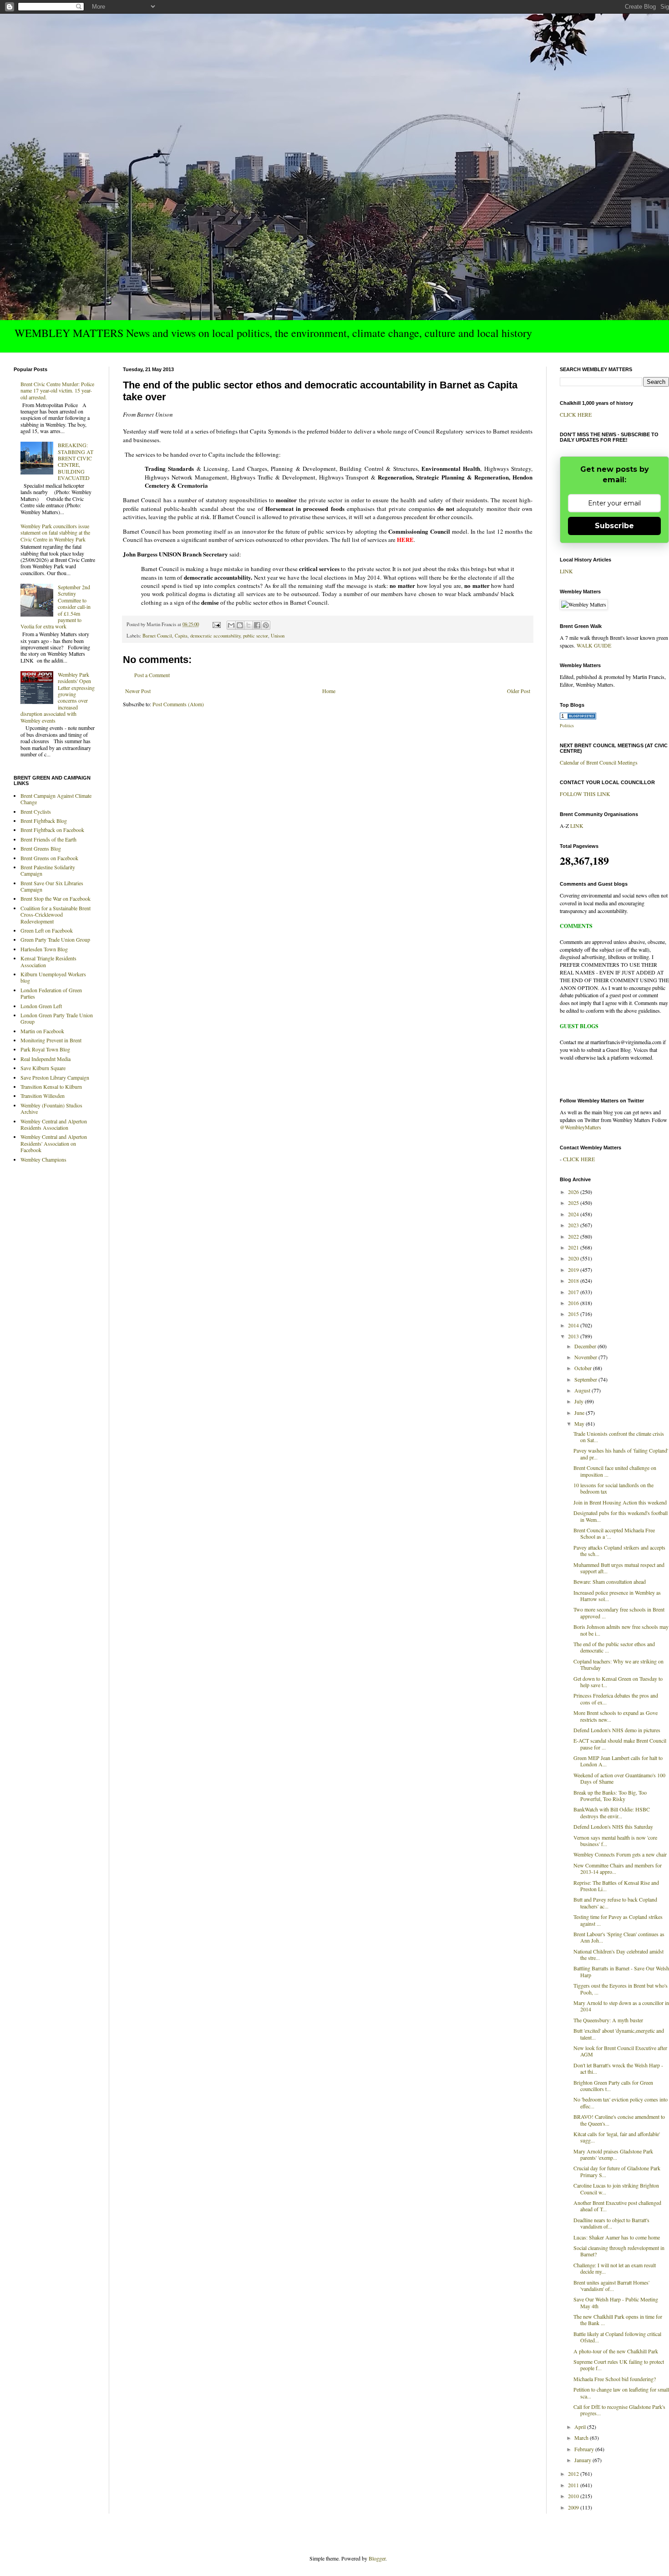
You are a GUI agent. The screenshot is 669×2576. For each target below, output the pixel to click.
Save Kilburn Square (43, 1068)
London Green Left (41, 1006)
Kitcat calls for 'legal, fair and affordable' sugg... (617, 2137)
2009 (574, 2507)
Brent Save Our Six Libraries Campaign (52, 886)
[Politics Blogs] (578, 717)
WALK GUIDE (594, 645)
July (580, 1401)
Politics (567, 725)
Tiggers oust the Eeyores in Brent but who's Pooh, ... (621, 1989)
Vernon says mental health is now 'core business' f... (615, 1841)
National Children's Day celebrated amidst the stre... (618, 1954)
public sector (256, 636)
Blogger (377, 2558)
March (582, 2438)
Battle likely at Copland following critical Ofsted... (617, 2337)
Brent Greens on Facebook (49, 858)
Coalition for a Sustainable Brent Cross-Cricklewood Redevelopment (56, 915)
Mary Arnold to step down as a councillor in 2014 (621, 2006)
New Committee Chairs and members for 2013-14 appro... (618, 1868)
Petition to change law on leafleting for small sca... (621, 2392)
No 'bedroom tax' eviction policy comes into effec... (621, 2102)
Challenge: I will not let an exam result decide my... (615, 2268)
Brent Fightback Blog (44, 821)
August (583, 1390)
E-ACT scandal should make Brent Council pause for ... (620, 1744)
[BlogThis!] (240, 625)
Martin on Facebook (42, 1031)
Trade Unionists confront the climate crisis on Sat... (619, 1437)
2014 (574, 1325)
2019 (574, 1270)
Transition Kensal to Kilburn (51, 1087)
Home (329, 691)
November (586, 1357)
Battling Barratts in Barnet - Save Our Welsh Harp (621, 1971)
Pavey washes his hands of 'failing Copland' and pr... (621, 1454)
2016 (574, 1303)
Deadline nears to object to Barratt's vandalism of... (611, 2223)
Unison (278, 636)
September (586, 1379)
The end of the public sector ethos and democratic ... (614, 1647)
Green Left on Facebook (47, 930)
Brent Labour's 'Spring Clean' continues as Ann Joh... (619, 1937)
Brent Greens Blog (41, 848)
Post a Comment (152, 675)
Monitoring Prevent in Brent (51, 1040)
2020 (574, 1258)
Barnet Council (157, 636)
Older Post (519, 691)
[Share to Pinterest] (266, 625)
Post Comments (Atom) (178, 704)
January (583, 2460)
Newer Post (138, 691)
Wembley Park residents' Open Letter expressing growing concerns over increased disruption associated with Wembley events (58, 697)
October (584, 1368)
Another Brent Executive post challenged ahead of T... (617, 2206)
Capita (181, 636)
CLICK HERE (576, 414)
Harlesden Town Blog (44, 949)
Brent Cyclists (36, 811)
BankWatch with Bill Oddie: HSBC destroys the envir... (612, 1812)
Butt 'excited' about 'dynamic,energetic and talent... (619, 2034)
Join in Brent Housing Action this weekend (620, 1502)
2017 (574, 1292)
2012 (574, 2474)
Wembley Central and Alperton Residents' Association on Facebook (54, 1143)
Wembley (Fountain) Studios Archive (51, 1108)
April (581, 2427)
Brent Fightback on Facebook (52, 830)
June (580, 1413)
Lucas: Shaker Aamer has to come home (617, 2237)
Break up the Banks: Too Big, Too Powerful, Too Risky (610, 1796)
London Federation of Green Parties (51, 993)
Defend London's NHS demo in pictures (617, 1730)
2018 (574, 1280)
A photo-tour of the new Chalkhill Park (616, 2351)
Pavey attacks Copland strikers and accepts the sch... (619, 1551)
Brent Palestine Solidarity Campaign (48, 870)
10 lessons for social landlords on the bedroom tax (613, 1488)
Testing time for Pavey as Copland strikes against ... (618, 1920)
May (580, 1423)
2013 (574, 1336)
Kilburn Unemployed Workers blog (53, 977)
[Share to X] (248, 625)
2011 (574, 2485)
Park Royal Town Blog (45, 1049)
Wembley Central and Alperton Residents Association (54, 1124)
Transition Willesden (43, 1096)
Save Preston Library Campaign (55, 1077)
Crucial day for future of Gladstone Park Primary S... (617, 2171)
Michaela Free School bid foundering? (615, 2379)
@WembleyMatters (580, 1127)
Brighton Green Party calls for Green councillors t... (613, 2086)
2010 (574, 2496)
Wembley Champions (43, 1159)
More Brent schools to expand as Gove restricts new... (616, 1716)
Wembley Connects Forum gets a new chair (620, 1854)
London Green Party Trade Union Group (57, 1018)
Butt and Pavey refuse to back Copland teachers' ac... (615, 1903)
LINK (566, 571)
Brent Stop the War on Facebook (56, 898)
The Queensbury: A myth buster (608, 2020)
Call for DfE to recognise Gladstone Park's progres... (619, 2410)
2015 (574, 1314)
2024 (574, 1214)
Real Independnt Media (46, 1059)
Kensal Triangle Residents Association (48, 961)
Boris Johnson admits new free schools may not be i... (621, 1630)
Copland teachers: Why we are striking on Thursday (618, 1664)
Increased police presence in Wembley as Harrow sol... (617, 1596)
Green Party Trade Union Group (55, 939)
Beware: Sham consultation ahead (610, 1581)
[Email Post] (216, 624)
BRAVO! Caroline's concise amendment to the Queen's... (619, 2120)
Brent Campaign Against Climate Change (56, 799)
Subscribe (614, 526)
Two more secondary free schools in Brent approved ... (619, 1612)
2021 (574, 1247)
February (585, 2449)
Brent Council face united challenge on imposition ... (615, 1471)
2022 (574, 1236)
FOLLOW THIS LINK (585, 794)
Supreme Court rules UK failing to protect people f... (619, 2365)
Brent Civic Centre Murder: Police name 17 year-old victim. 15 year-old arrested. (57, 390)
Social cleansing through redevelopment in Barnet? (619, 2251)
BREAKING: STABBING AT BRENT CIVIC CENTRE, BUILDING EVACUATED (76, 461)
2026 (574, 1192)
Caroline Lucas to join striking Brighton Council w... (616, 2188)
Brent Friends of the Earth (48, 839)
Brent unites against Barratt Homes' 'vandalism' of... (611, 2285)
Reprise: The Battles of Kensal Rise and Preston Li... (616, 1886)
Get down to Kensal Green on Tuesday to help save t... (618, 1682)
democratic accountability (215, 636)
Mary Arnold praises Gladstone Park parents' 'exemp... (613, 2154)
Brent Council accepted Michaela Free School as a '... (614, 1533)
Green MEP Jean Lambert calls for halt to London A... (618, 1761)
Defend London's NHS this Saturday (613, 1826)
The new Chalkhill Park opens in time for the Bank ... (618, 2320)
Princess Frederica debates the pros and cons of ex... (616, 1699)
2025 (574, 1203)
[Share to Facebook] (257, 625)
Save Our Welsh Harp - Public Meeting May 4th (616, 2302)
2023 (574, 1225)
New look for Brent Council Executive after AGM (620, 2051)
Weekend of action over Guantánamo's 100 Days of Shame (619, 1778)
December (586, 1346)
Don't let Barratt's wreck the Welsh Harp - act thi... (618, 2068)
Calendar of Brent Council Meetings (599, 762)
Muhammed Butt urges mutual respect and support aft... (619, 1568)
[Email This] (231, 625)
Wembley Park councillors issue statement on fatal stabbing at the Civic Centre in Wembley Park (55, 533)
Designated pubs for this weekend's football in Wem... (621, 1516)
